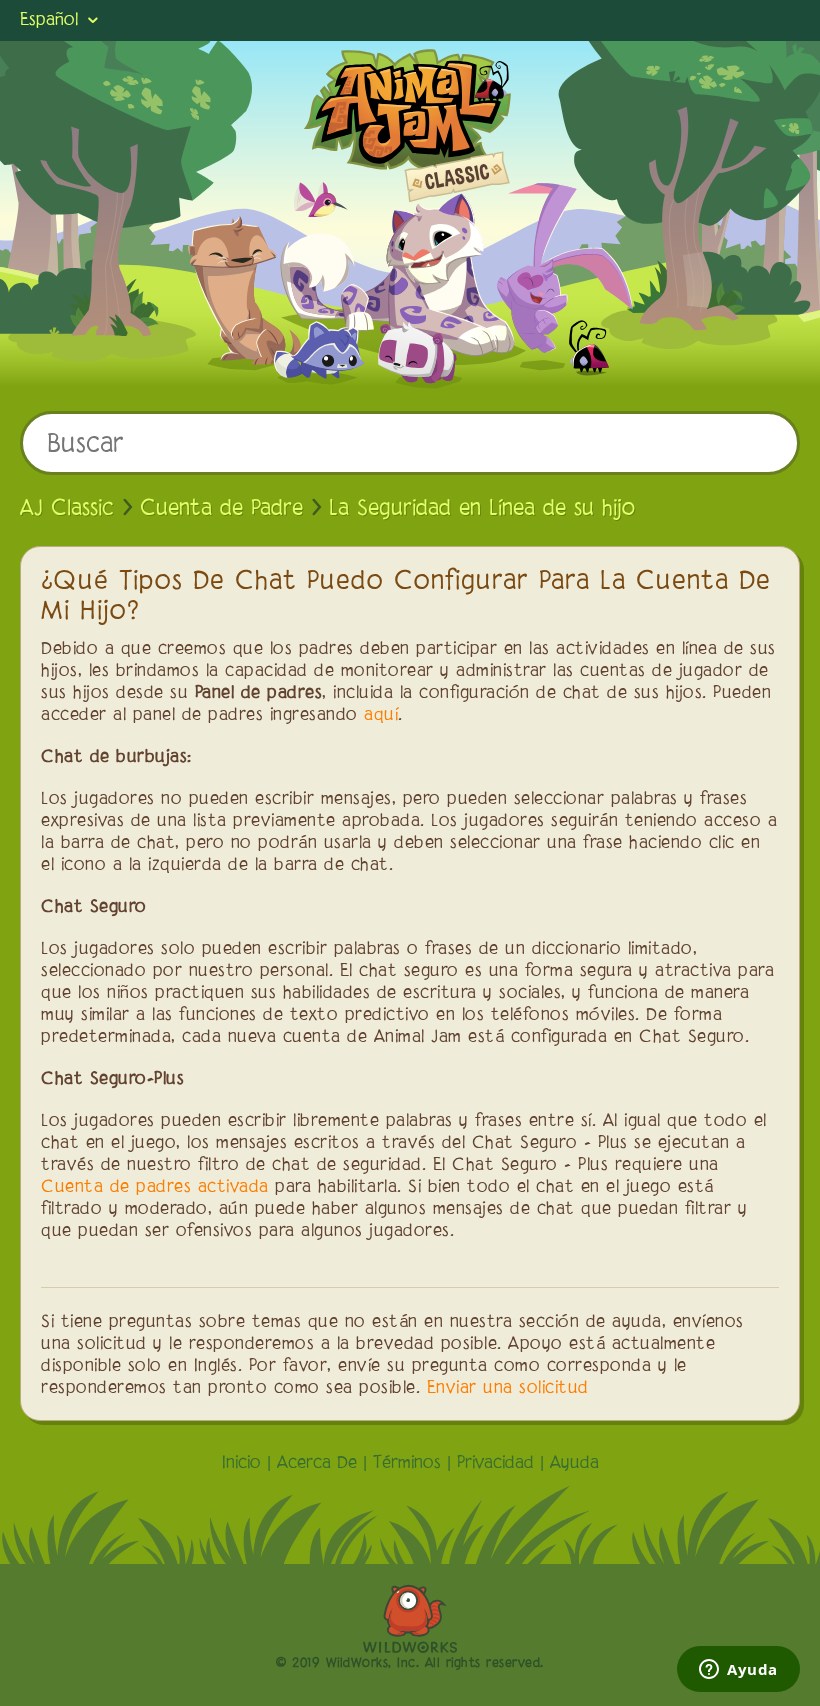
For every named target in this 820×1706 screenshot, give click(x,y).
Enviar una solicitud (508, 1389)
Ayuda (574, 1464)
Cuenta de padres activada (155, 1188)
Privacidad (495, 1464)
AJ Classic (67, 509)
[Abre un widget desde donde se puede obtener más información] (738, 1671)
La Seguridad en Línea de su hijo (482, 509)
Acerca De (317, 1464)
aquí (381, 716)
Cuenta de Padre (221, 509)
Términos (407, 1464)
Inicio (241, 1464)
